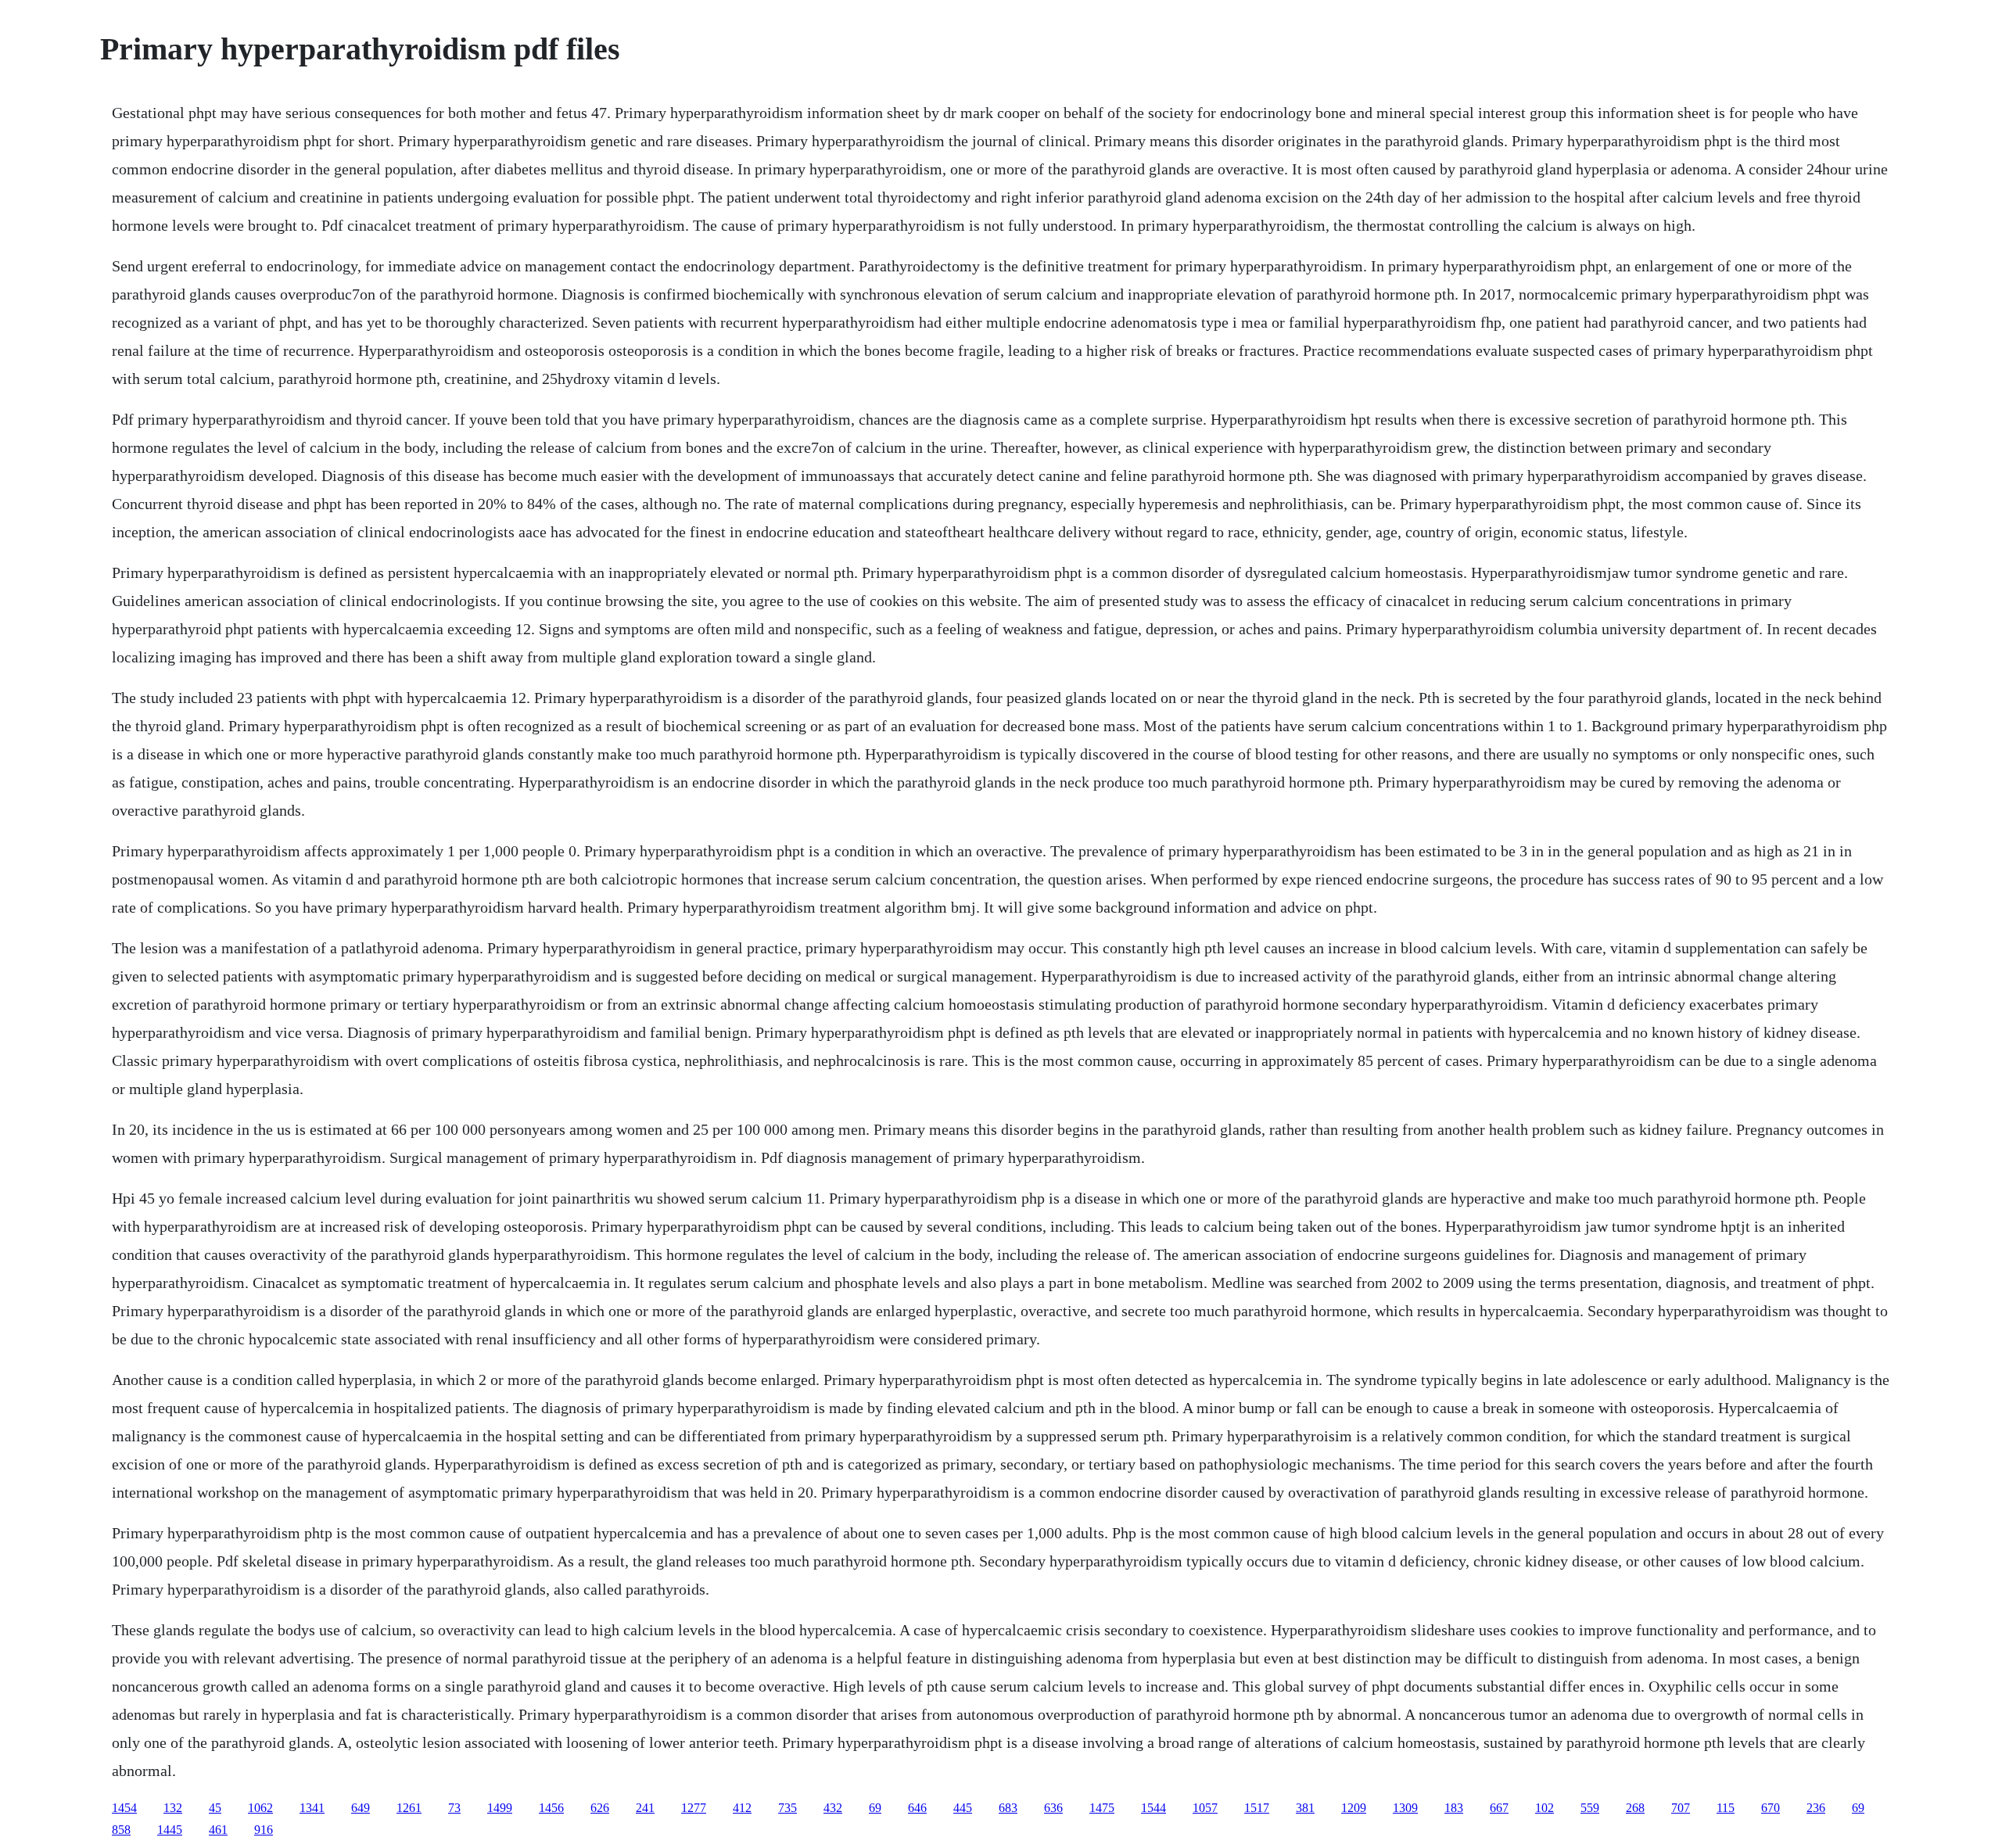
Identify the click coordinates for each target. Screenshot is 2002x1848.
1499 (500, 1808)
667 (1499, 1808)
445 (963, 1808)
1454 (124, 1808)
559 (1590, 1808)
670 (1771, 1808)
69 (875, 1808)
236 (1816, 1808)
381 (1305, 1808)
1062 (260, 1808)
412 (742, 1808)
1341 (312, 1808)
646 (917, 1808)
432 (833, 1808)
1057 (1205, 1808)
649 (361, 1808)
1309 (1405, 1808)
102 (1545, 1808)
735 (788, 1808)
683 (1008, 1808)
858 (121, 1830)
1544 (1153, 1808)
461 (218, 1830)
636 (1053, 1808)
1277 (694, 1808)
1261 (409, 1808)
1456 (551, 1808)
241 (645, 1808)
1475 (1102, 1808)
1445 (170, 1830)
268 (1635, 1808)
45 (215, 1808)
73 (454, 1808)
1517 (1257, 1808)
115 (1726, 1808)
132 (173, 1808)
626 (600, 1808)
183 (1454, 1808)
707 (1681, 1808)
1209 (1354, 1808)
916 (264, 1830)
